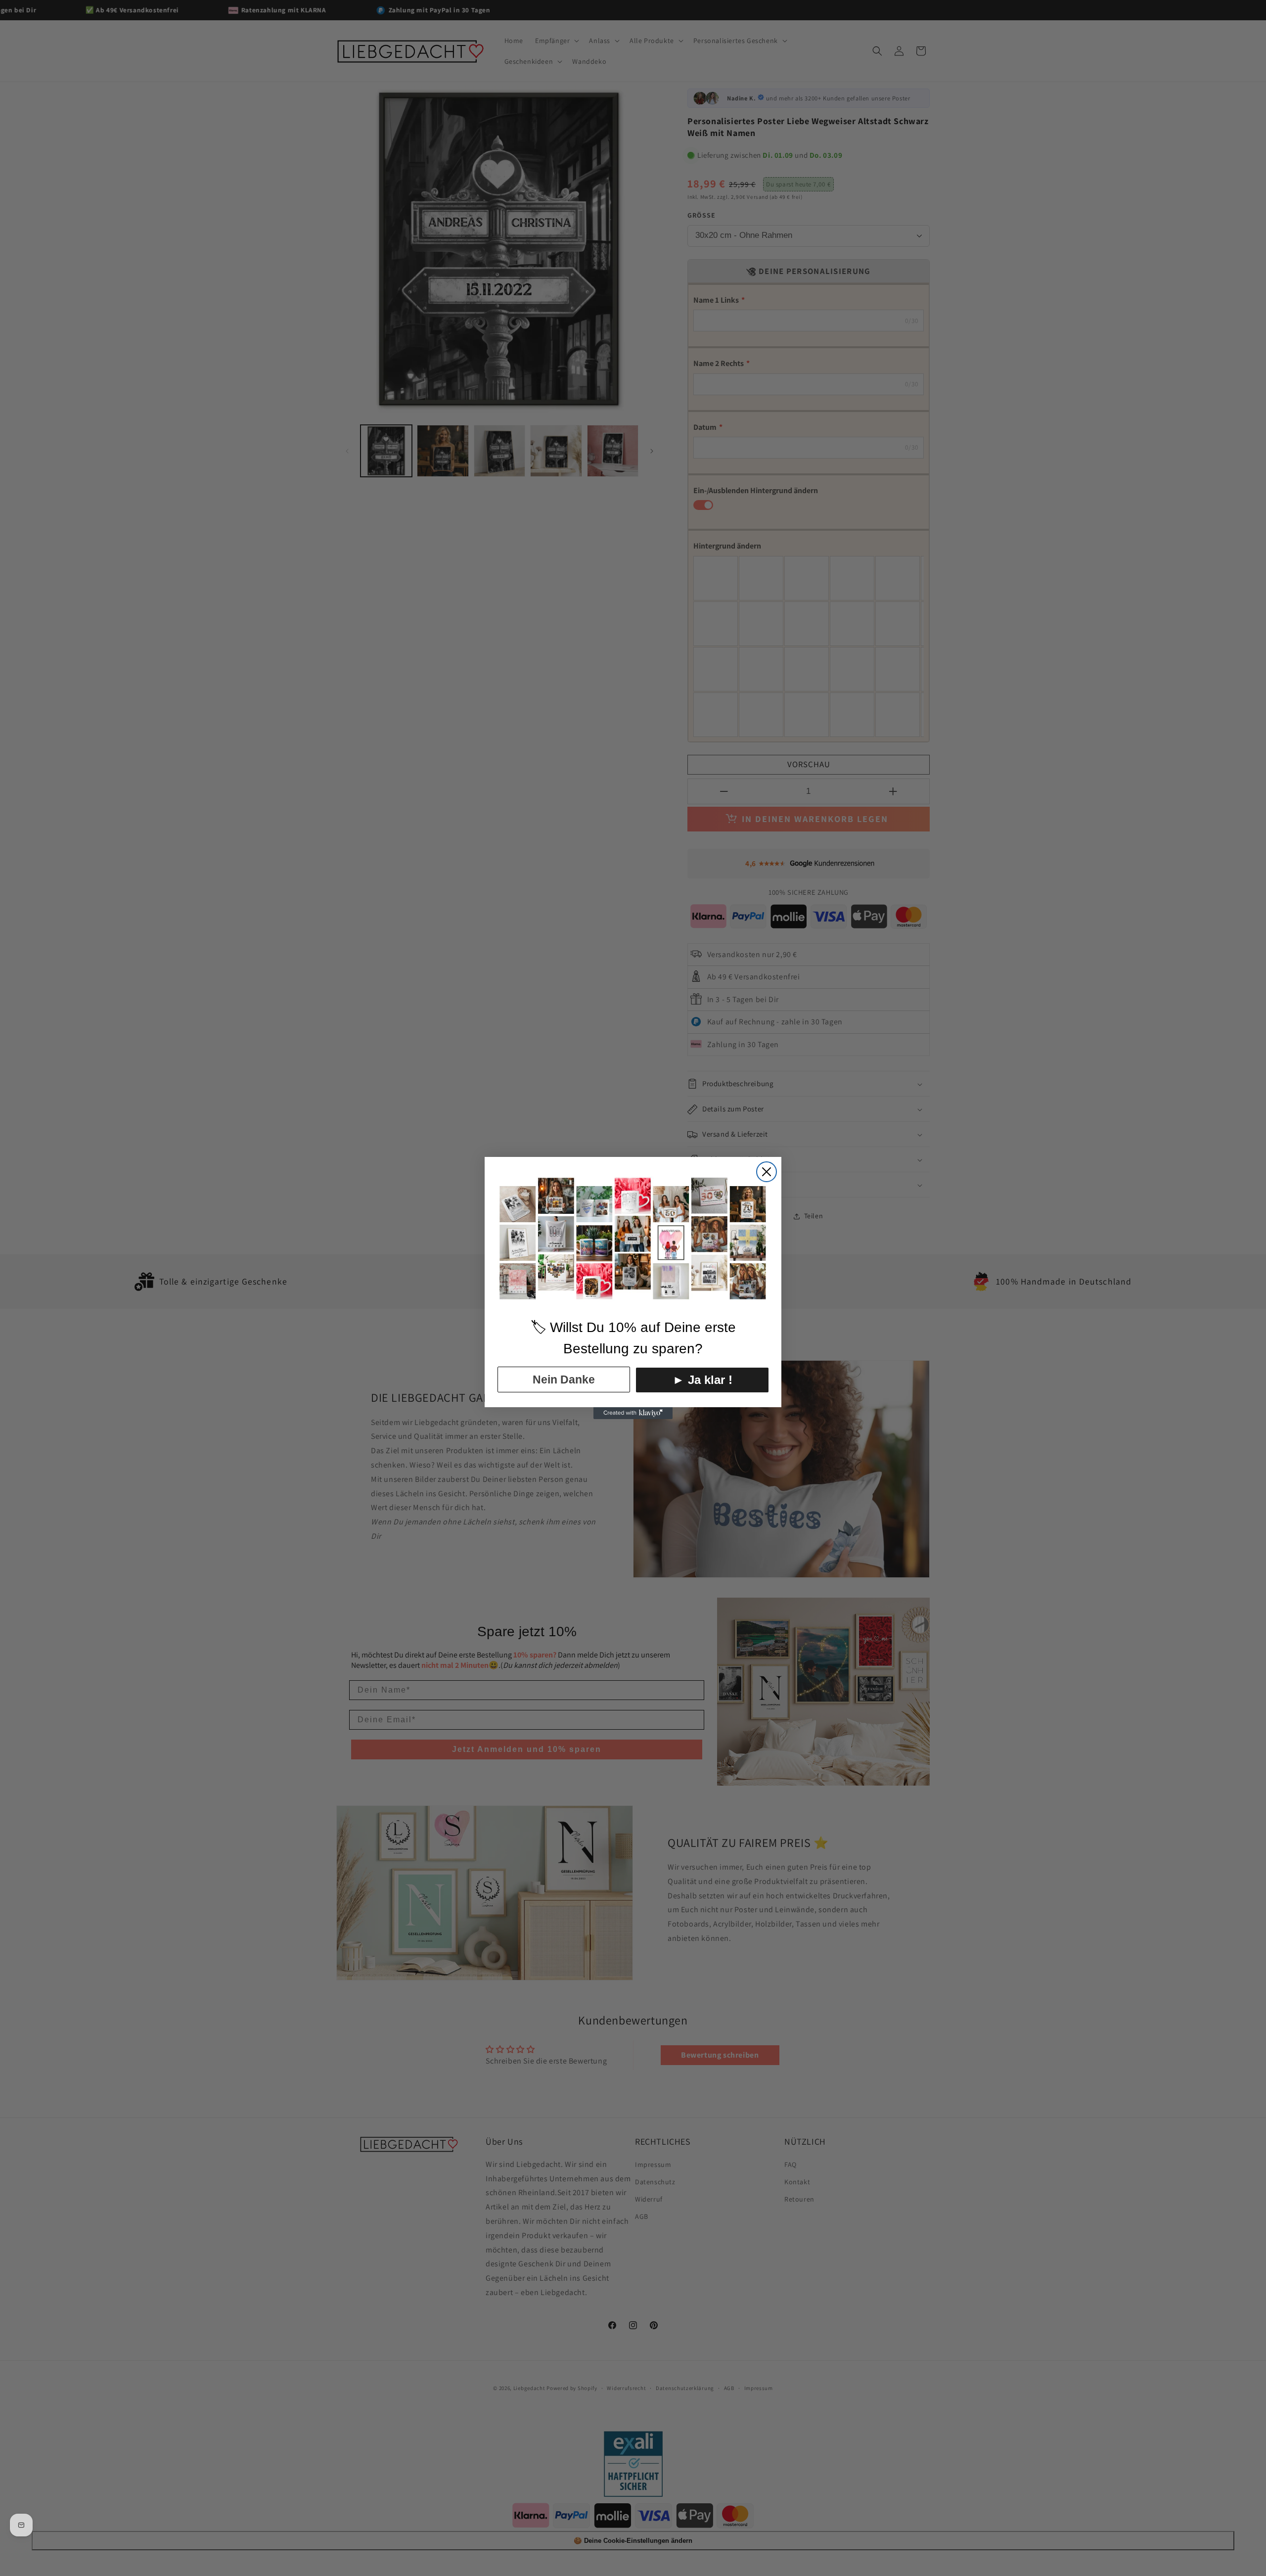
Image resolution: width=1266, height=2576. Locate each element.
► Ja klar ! (702, 1380)
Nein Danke (564, 1380)
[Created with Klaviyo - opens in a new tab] (633, 1413)
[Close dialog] (767, 1172)
